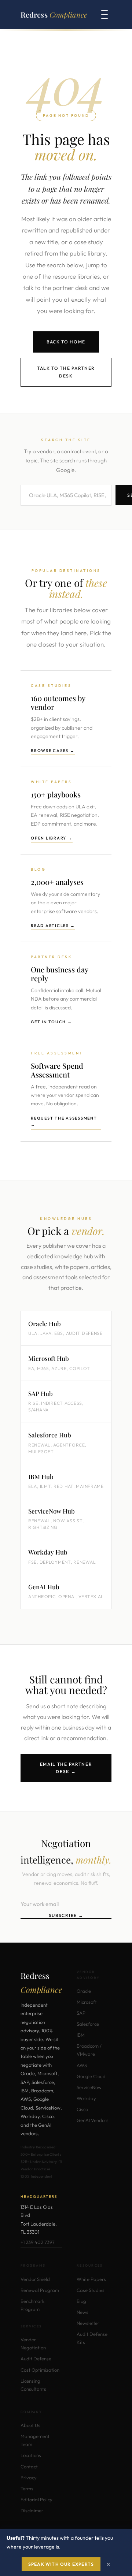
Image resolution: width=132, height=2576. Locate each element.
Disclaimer (32, 2510)
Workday (86, 2098)
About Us (30, 2425)
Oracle (84, 1991)
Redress (54, 14)
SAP (81, 2013)
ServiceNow (89, 2087)
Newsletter (88, 2323)
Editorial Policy (36, 2499)
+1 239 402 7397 (38, 2242)
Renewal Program (40, 2290)
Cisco (82, 2109)
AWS (82, 2065)
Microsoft (87, 2002)
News (82, 2312)
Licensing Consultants (33, 2385)
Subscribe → (66, 1915)
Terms (27, 2488)
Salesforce (88, 2024)
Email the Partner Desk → (66, 1768)
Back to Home (66, 342)
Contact (29, 2467)
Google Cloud (91, 2076)
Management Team (35, 2440)
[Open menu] (104, 15)
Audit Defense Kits (92, 2338)
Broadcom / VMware (89, 2050)
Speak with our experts (61, 2564)
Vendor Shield (35, 2279)
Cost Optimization (40, 2370)
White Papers (91, 2279)
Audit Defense (36, 2359)
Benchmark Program (32, 2305)
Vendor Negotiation (33, 2344)
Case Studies (91, 2290)
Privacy (29, 2478)
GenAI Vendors (93, 2120)
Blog (81, 2301)
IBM (81, 2035)
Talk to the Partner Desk (66, 372)
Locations (31, 2455)
